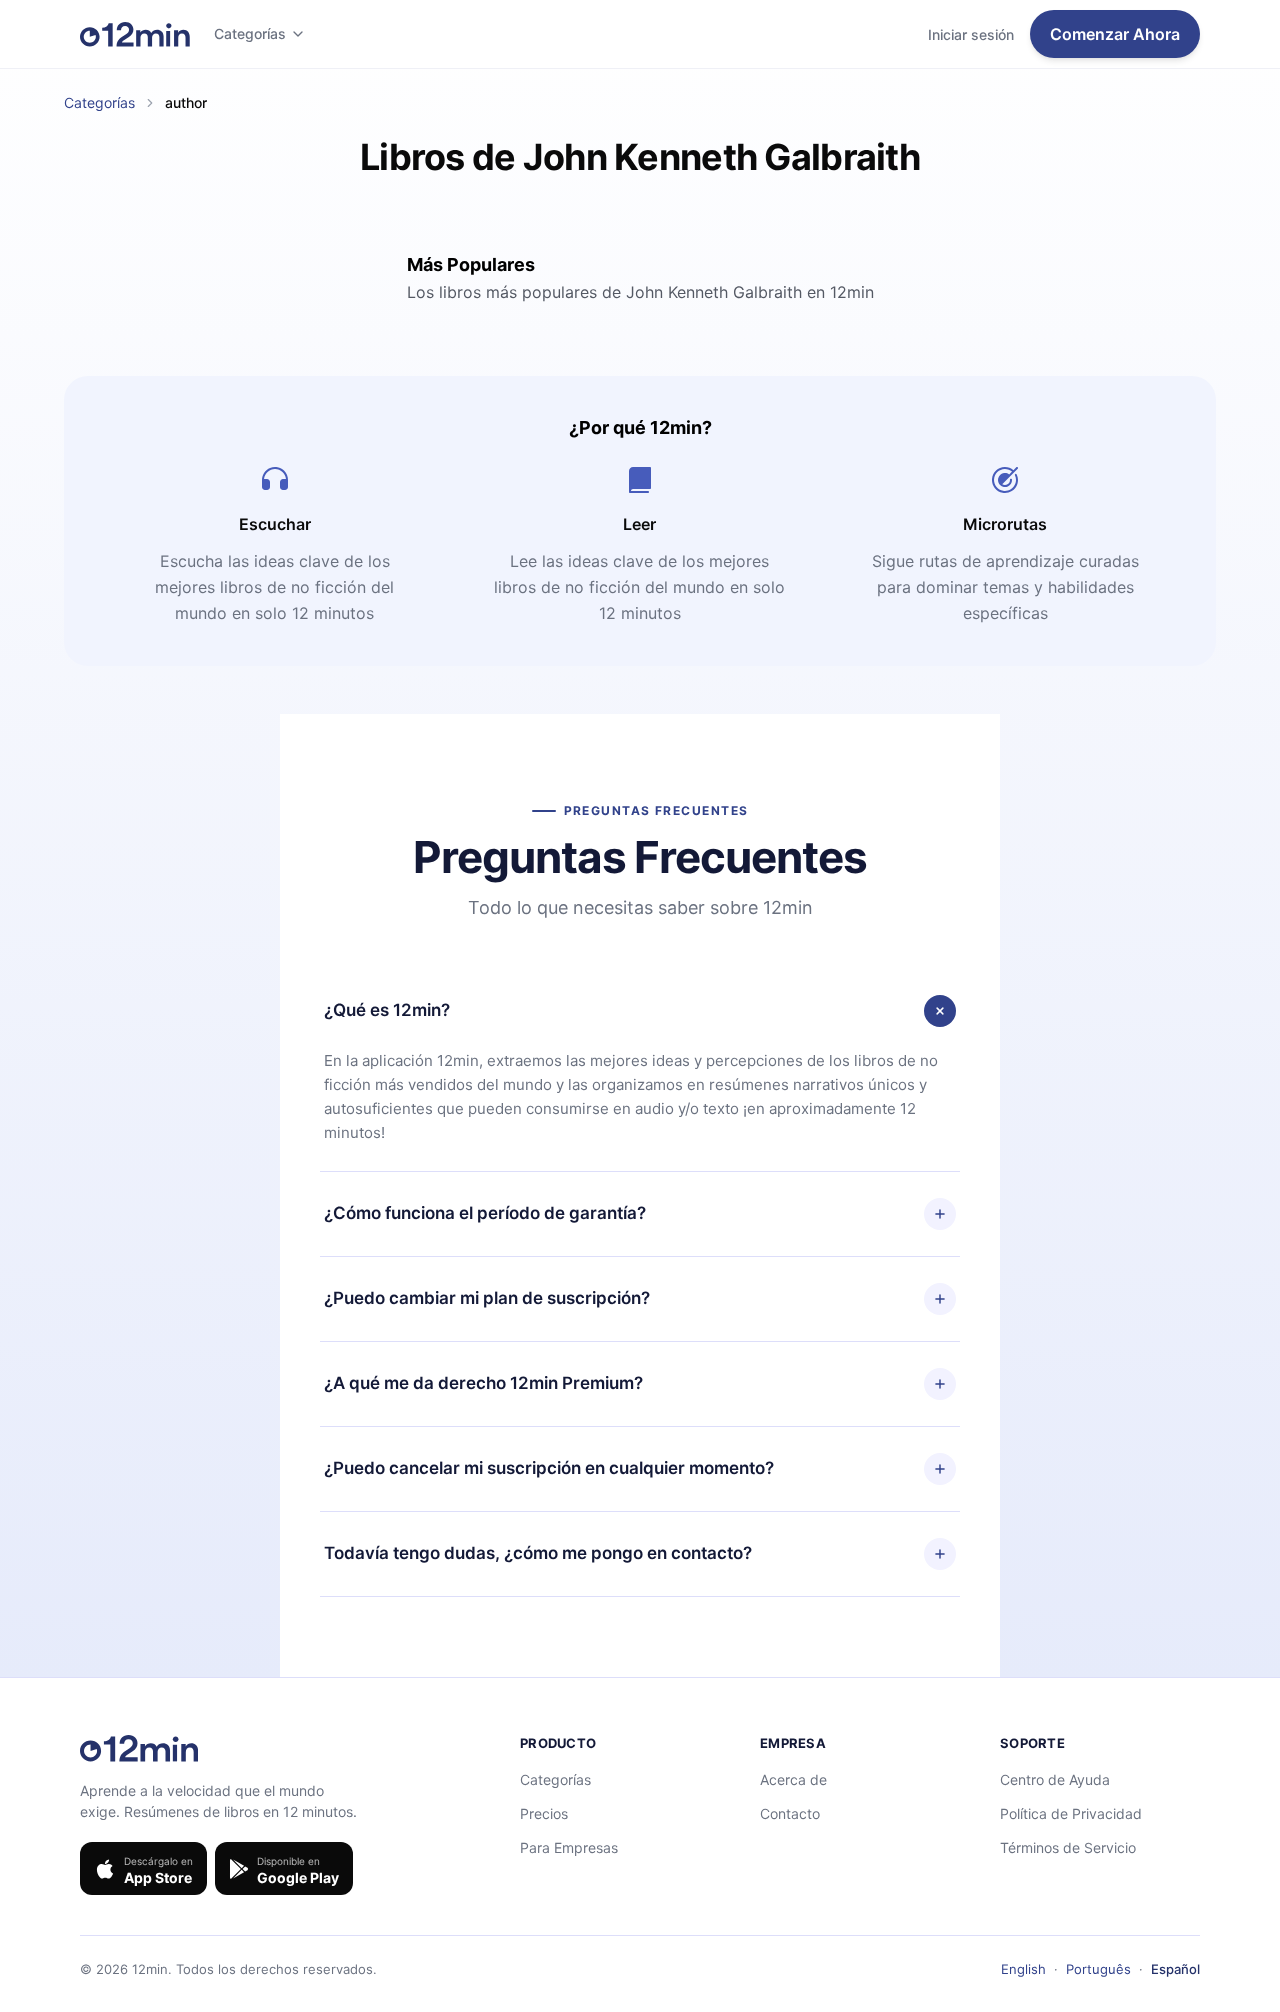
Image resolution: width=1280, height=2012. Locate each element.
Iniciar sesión (971, 34)
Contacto (790, 1813)
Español (1175, 1969)
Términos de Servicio (1068, 1847)
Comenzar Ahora (1115, 34)
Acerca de (793, 1779)
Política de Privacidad (1071, 1813)
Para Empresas (569, 1847)
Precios (544, 1813)
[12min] (135, 34)
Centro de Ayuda (1055, 1779)
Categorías (250, 33)
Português (1098, 1969)
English (1023, 1969)
